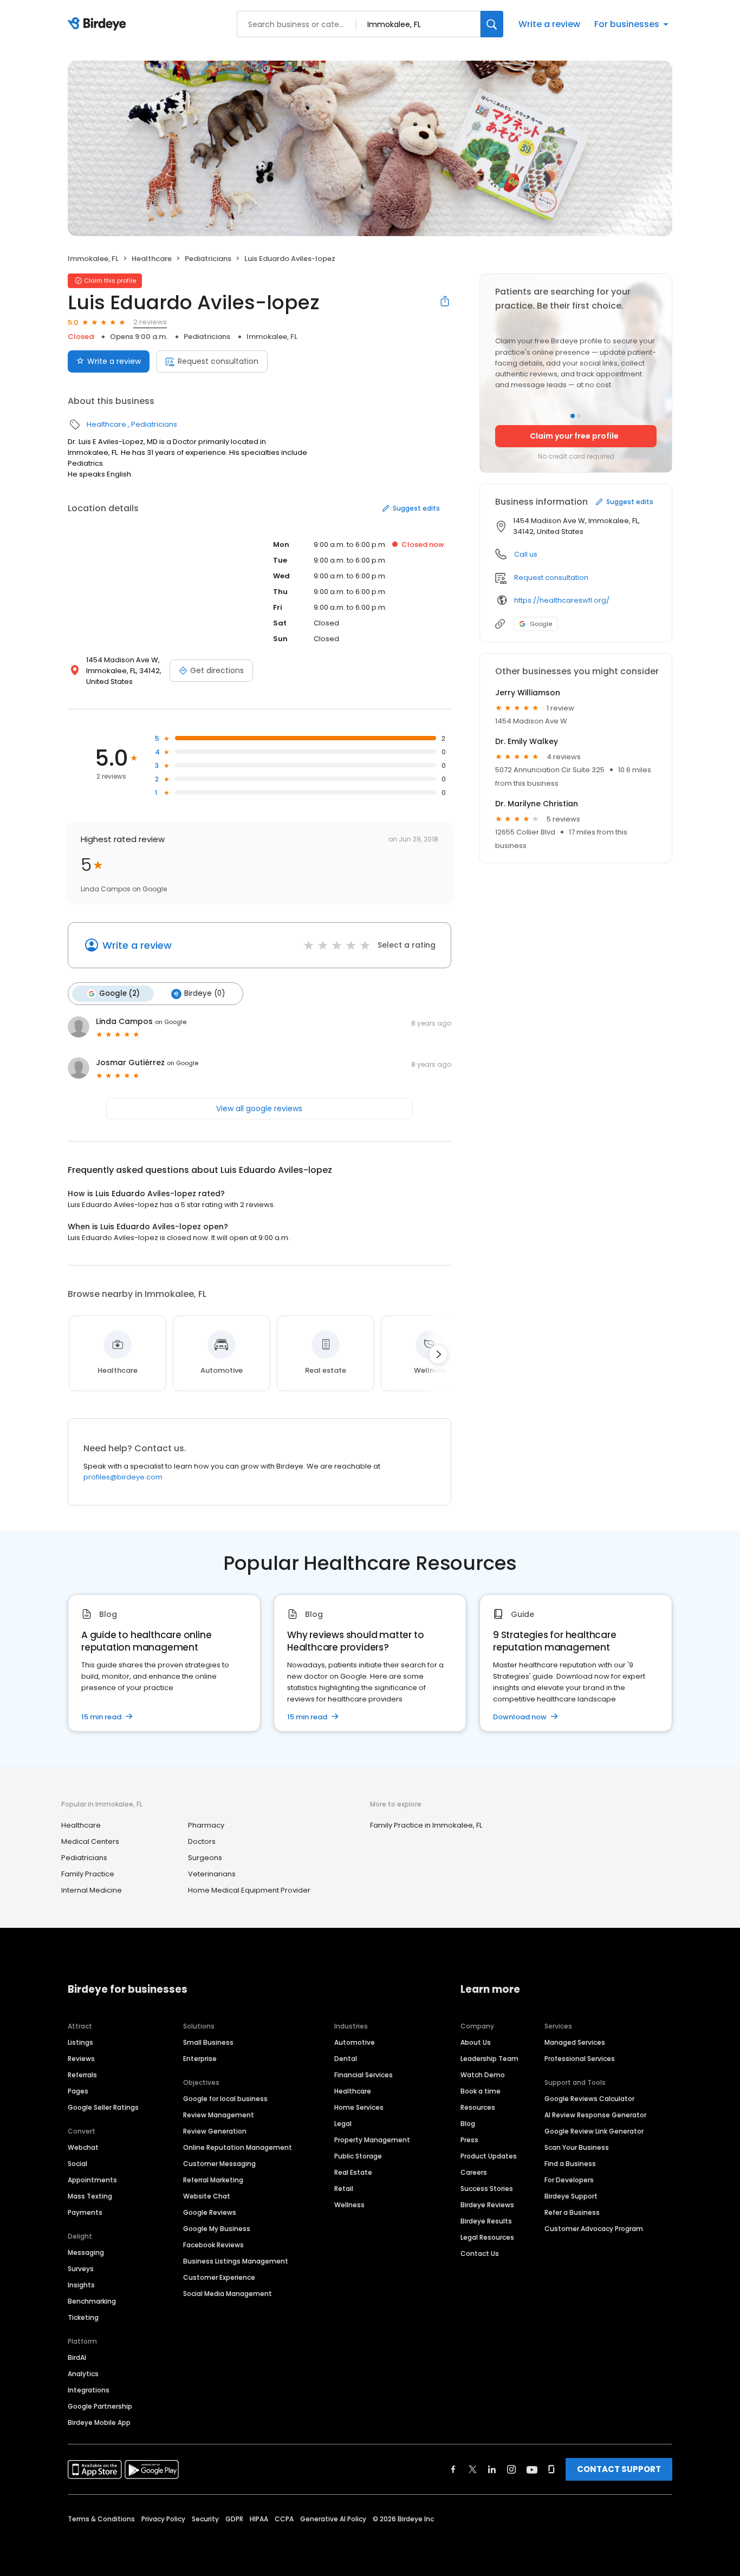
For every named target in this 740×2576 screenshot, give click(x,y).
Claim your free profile (574, 436)
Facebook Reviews (213, 2245)
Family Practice (88, 1874)
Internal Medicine (92, 1890)
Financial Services (363, 2075)
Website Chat (207, 2196)
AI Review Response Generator (595, 2115)
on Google (171, 1022)
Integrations (89, 2390)
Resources (478, 2107)
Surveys (81, 2269)
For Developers (569, 2180)
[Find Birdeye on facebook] (453, 2469)
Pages (78, 2091)
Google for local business (225, 2099)
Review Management (219, 2115)
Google (541, 624)
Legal (343, 2124)
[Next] (438, 1354)
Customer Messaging (219, 2164)
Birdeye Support (571, 2196)
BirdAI (77, 2357)
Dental (346, 2059)
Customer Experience (219, 2277)
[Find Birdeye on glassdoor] (551, 2469)
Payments (85, 2212)
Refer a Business (572, 2212)
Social (77, 2164)
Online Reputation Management (238, 2147)
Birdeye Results (486, 2221)
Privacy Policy (163, 2519)
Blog (468, 2124)
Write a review (549, 24)
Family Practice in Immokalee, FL (426, 1825)
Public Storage (358, 2156)
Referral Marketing (213, 2180)
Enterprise (200, 2059)
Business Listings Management (236, 2261)
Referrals (82, 2075)
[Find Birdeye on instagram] (511, 2469)
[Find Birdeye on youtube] (532, 2469)
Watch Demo (483, 2075)
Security (205, 2519)
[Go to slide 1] (573, 416)
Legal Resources (487, 2237)
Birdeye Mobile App (99, 2422)
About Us (476, 2042)
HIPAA (259, 2519)
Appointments (92, 2180)
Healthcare (152, 259)
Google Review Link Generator (594, 2131)
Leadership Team (489, 2059)
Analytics (83, 2374)
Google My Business (217, 2229)
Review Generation (215, 2131)
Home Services (359, 2107)
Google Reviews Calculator (589, 2099)
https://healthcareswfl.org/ (562, 600)
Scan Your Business (577, 2147)
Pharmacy (206, 1825)
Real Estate (353, 2172)
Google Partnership (100, 2406)
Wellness (349, 2205)
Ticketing (83, 2317)
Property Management (372, 2140)
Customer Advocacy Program (594, 2229)
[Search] (492, 24)
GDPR (234, 2519)
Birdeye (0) (205, 993)
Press (469, 2140)
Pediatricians (208, 259)
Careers (474, 2172)
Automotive (355, 2042)
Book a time (481, 2091)
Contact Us (480, 2254)
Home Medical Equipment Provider (249, 1890)
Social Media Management (228, 2294)
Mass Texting (90, 2196)
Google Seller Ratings (103, 2107)
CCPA (284, 2519)
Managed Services (575, 2042)
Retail (344, 2189)
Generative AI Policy (333, 2519)
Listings (80, 2042)
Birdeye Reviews (487, 2205)
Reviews (81, 2059)
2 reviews (150, 322)
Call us (526, 554)
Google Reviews (210, 2212)
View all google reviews (259, 1108)
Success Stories (487, 2189)
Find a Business (570, 2164)
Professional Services (580, 2059)
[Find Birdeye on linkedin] (492, 2469)
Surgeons (205, 1858)
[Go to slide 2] (579, 416)
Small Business (208, 2042)
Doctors (202, 1841)
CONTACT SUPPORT (619, 2469)
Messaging (86, 2252)
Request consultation (218, 361)
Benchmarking (92, 2301)
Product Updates (489, 2156)
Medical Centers (90, 1841)
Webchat (83, 2147)
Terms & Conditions (101, 2519)
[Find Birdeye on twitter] (473, 2469)
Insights (81, 2285)
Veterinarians (212, 1874)
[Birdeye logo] (99, 24)
